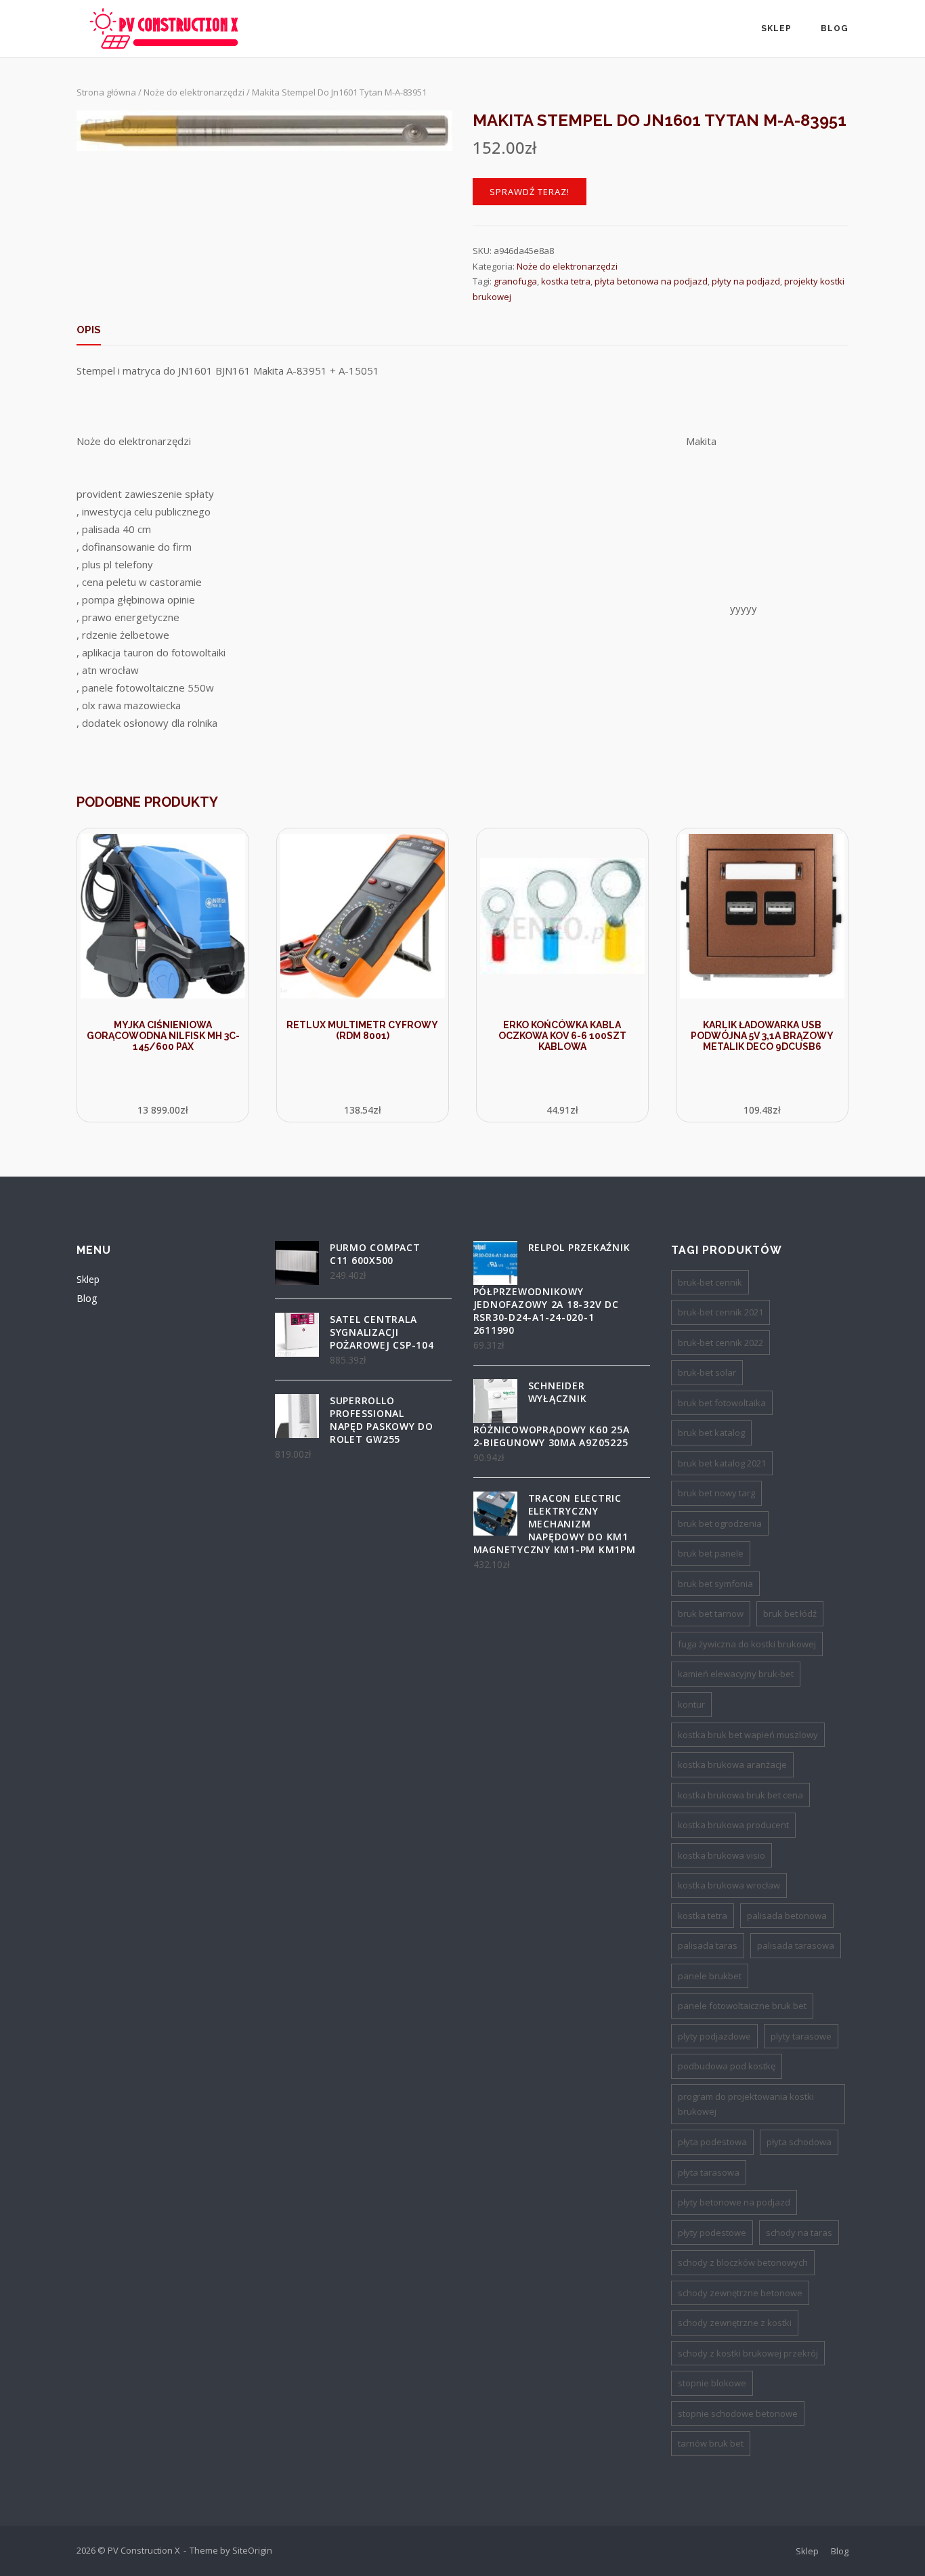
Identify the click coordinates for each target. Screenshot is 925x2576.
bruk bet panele (711, 1553)
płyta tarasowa (709, 2172)
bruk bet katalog (711, 1433)
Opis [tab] (89, 330)
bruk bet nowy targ (716, 1493)
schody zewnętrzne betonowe (740, 2293)
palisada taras (708, 1945)
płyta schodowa (799, 2142)
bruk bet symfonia (715, 1584)
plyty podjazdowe (714, 2036)
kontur (691, 1704)
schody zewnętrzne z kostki (735, 2323)
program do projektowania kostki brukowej (746, 2104)
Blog (835, 28)
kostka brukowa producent (733, 1825)
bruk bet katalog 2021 (722, 1463)
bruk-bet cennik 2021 (720, 1312)
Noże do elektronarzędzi (194, 92)
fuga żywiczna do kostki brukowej (747, 1644)
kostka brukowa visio (722, 1855)
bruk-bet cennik (710, 1282)
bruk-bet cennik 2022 (720, 1343)
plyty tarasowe (801, 2036)
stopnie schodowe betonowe (738, 2413)
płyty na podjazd (746, 281)
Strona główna (106, 92)
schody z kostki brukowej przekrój (748, 2353)
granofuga (515, 281)
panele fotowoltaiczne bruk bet (742, 2006)
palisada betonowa (787, 1916)
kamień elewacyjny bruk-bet (736, 1674)
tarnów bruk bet (711, 2443)
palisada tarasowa (796, 1945)
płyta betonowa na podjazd (651, 281)
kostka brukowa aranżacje (732, 1765)
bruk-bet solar (707, 1372)
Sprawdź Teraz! (530, 192)
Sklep (776, 28)
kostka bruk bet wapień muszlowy (748, 1735)
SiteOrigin (252, 2550)
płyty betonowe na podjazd (734, 2202)
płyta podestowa (712, 2142)
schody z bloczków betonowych (743, 2262)
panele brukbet (710, 1976)
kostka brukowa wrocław (729, 1885)
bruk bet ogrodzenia (720, 1523)
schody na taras (799, 2233)
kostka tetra (566, 281)
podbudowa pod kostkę (727, 2066)
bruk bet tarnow (711, 1613)
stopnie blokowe (712, 2383)
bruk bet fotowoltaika (722, 1403)
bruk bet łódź (790, 1613)
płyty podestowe (712, 2233)
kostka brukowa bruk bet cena (740, 1795)
